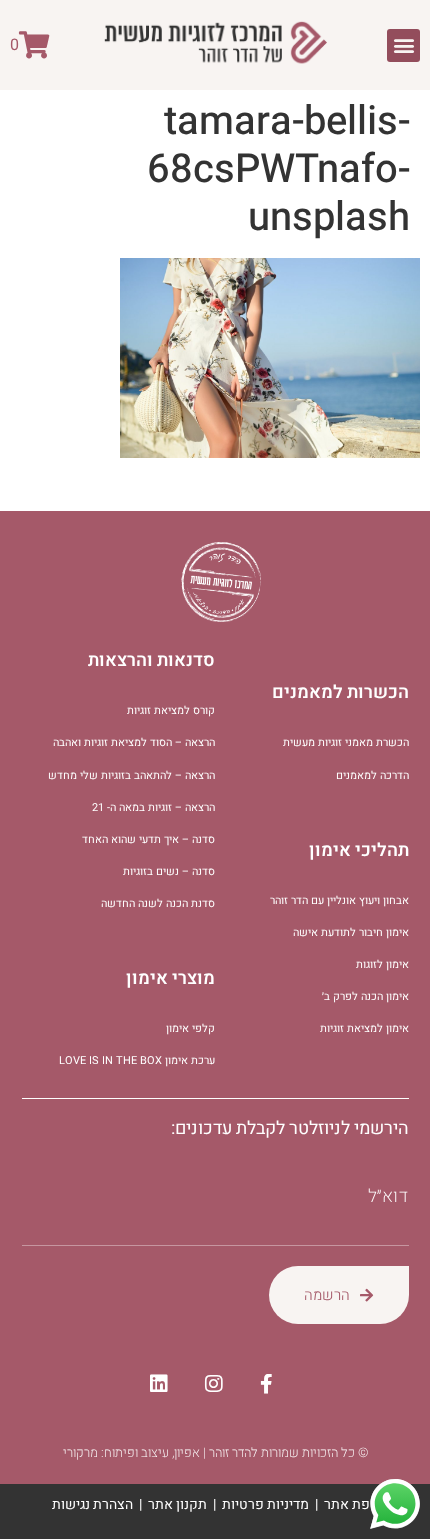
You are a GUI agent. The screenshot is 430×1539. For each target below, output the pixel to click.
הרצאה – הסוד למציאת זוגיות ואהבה (134, 742)
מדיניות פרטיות (265, 1504)
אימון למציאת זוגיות (364, 1028)
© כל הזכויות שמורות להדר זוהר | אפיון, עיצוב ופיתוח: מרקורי (215, 1452)
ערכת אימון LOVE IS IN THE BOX (137, 1060)
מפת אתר (351, 1504)
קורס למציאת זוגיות (171, 710)
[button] (403, 45)
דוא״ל (388, 1197)
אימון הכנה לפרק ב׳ (365, 996)
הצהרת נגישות (92, 1504)
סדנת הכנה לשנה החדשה (158, 903)
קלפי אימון (190, 1028)
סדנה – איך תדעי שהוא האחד (148, 839)
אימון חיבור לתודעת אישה (351, 932)
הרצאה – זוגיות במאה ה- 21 (153, 807)
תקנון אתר (177, 1504)
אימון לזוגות (382, 964)
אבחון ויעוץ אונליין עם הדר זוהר (339, 900)
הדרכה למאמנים (372, 775)
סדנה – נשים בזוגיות (169, 871)
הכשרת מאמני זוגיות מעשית (346, 742)
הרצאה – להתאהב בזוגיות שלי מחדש (131, 775)
